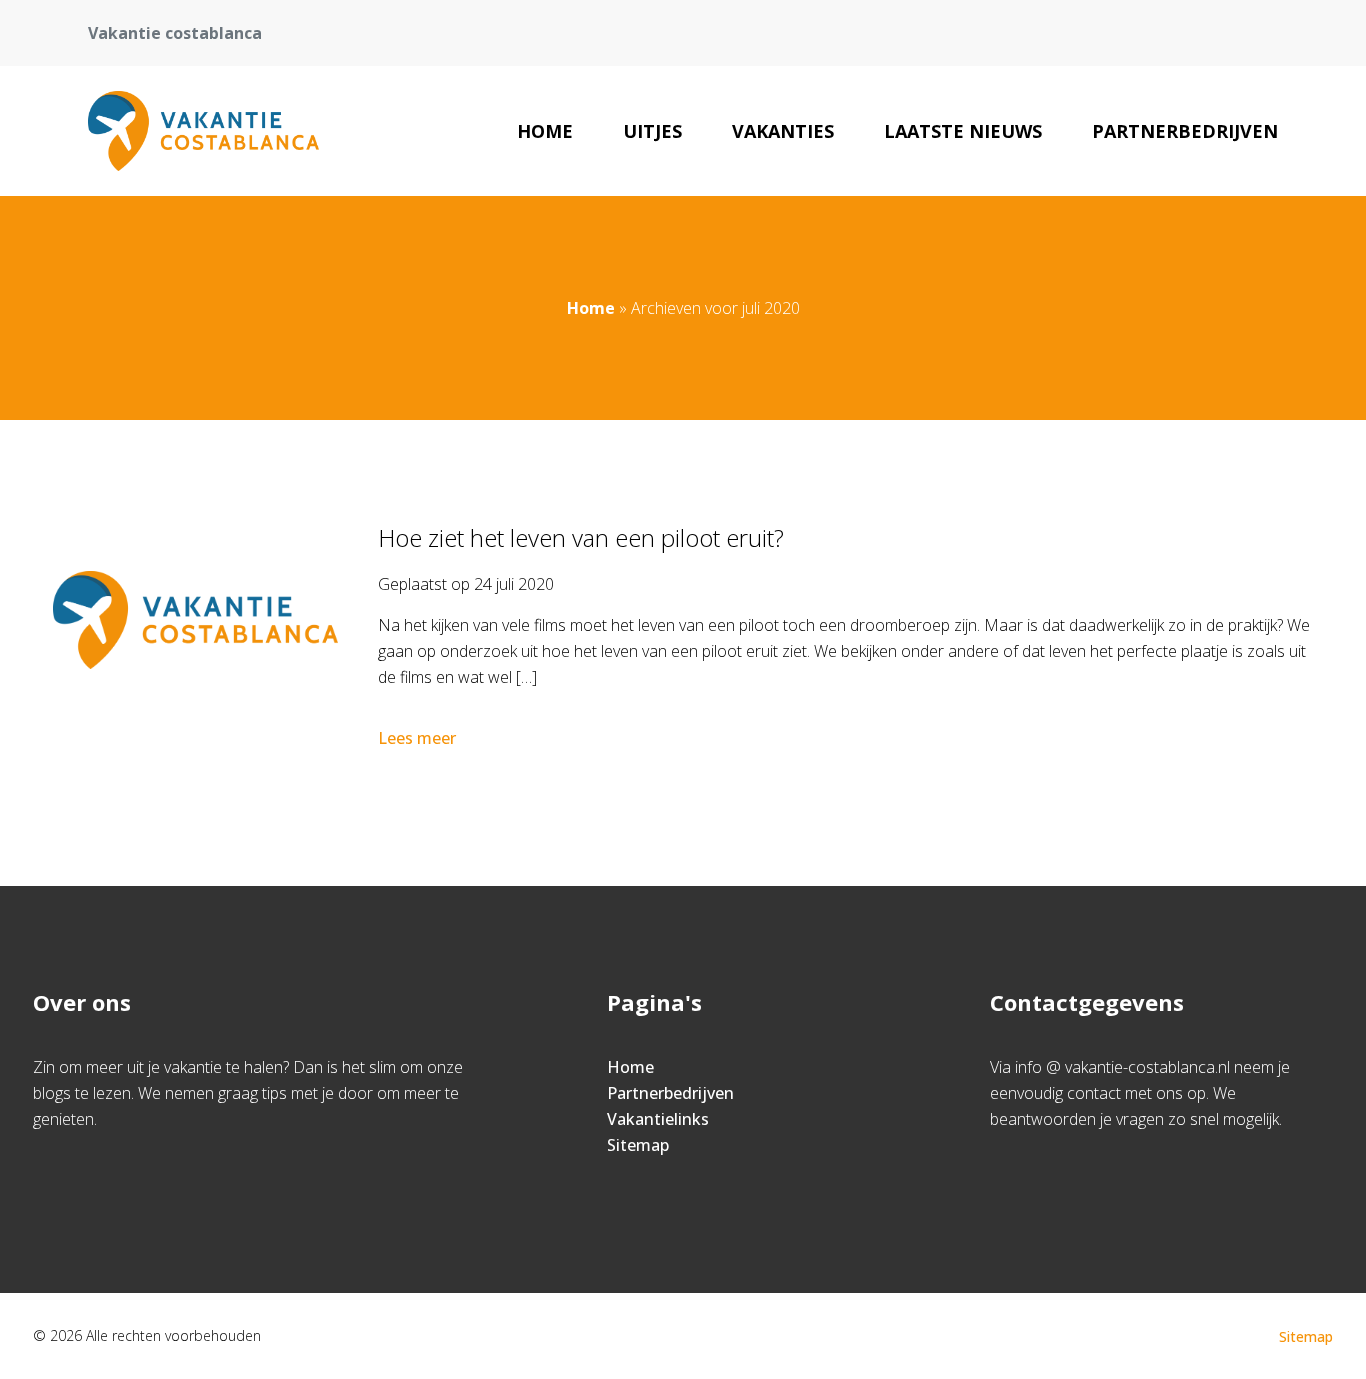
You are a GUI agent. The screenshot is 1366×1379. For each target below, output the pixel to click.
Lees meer (417, 738)
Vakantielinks (658, 1119)
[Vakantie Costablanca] (203, 131)
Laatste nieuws (963, 131)
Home (545, 131)
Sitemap (638, 1145)
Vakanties (783, 131)
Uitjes (652, 131)
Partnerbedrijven (1185, 131)
